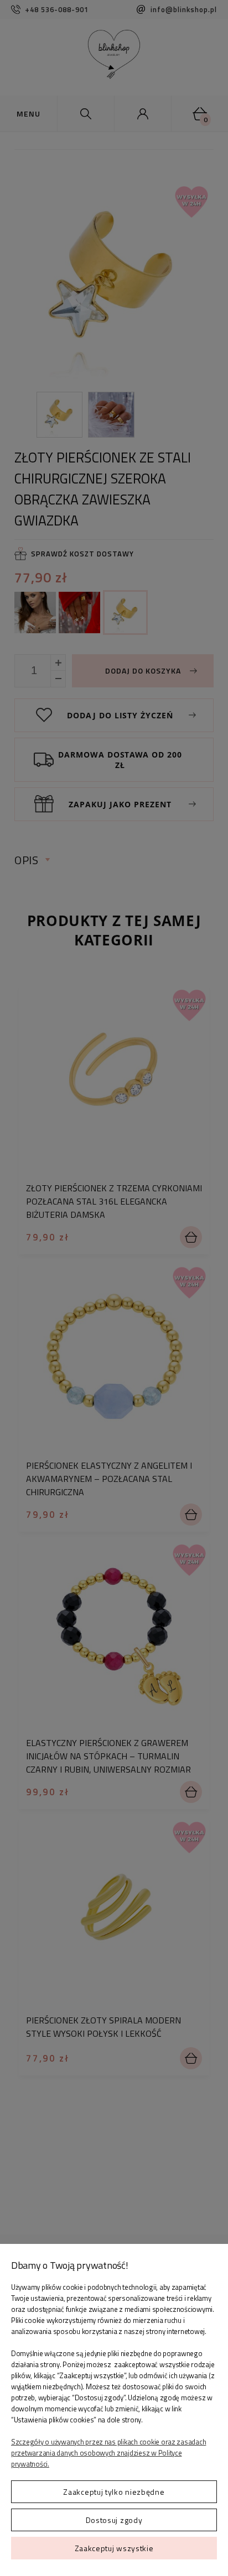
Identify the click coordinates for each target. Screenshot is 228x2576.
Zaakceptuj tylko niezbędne (114, 2492)
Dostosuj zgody (114, 2520)
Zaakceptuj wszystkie (114, 2548)
